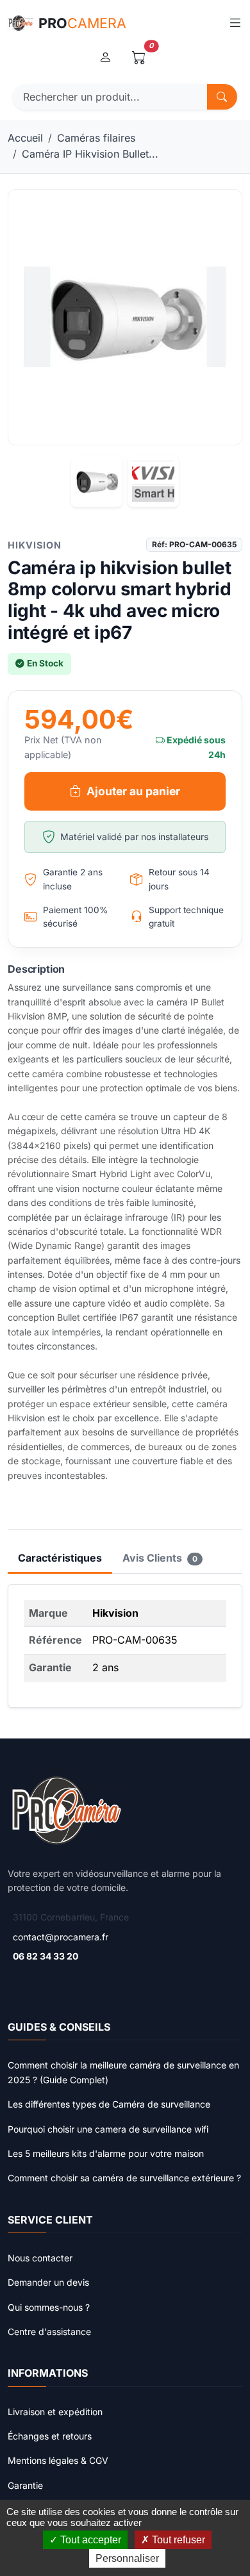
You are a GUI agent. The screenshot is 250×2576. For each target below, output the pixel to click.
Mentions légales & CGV (58, 2460)
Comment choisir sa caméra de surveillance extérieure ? (124, 2178)
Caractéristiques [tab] (60, 1558)
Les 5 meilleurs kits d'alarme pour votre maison (106, 2153)
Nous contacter (40, 2258)
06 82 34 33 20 (46, 1956)
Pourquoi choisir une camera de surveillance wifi (108, 2129)
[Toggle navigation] (235, 23)
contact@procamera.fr (61, 1937)
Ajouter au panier (133, 791)
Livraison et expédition (55, 2412)
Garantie (25, 2485)
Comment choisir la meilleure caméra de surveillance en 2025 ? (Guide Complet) (123, 2072)
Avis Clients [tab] (160, 1558)
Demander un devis (48, 2282)
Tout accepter (89, 2540)
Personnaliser (127, 2558)
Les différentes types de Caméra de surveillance (109, 2104)
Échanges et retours (50, 2436)
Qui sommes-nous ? (49, 2307)
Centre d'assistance (49, 2332)
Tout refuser (177, 2540)
